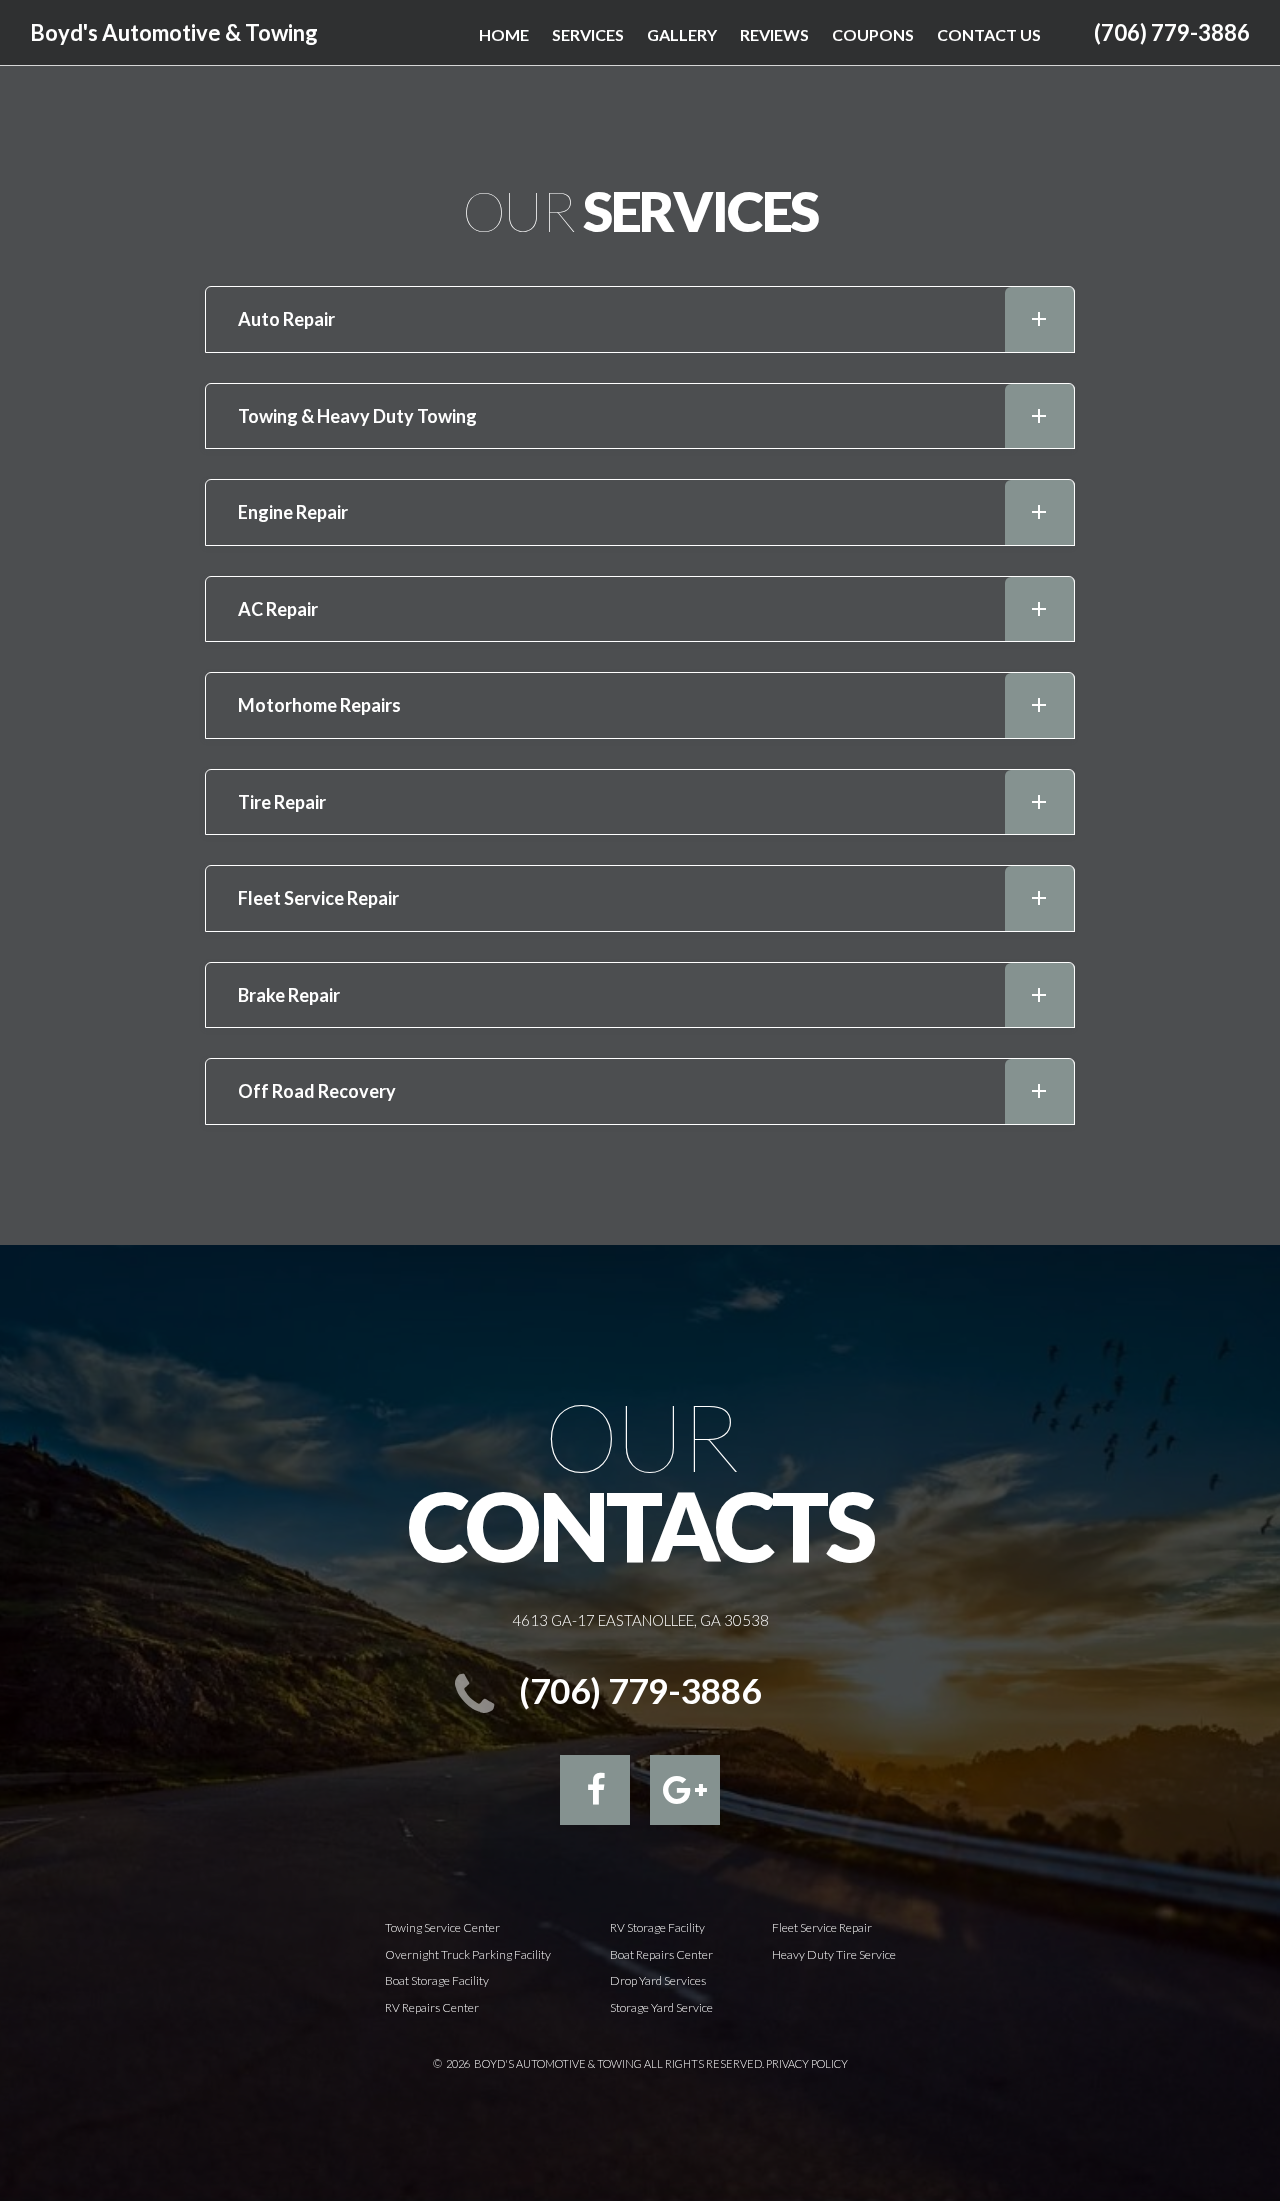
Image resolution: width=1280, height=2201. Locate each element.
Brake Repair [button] (289, 995)
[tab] (640, 319)
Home (504, 34)
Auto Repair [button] (286, 319)
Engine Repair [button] (293, 512)
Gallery (682, 34)
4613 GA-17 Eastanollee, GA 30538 (640, 1620)
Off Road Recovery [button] (317, 1091)
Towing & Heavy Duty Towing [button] (357, 416)
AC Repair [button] (278, 609)
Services (588, 34)
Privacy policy (807, 2063)
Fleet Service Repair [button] (318, 898)
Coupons (873, 34)
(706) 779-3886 (1172, 32)
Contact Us (989, 34)
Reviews (774, 34)
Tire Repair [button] (282, 802)
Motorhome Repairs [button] (319, 705)
